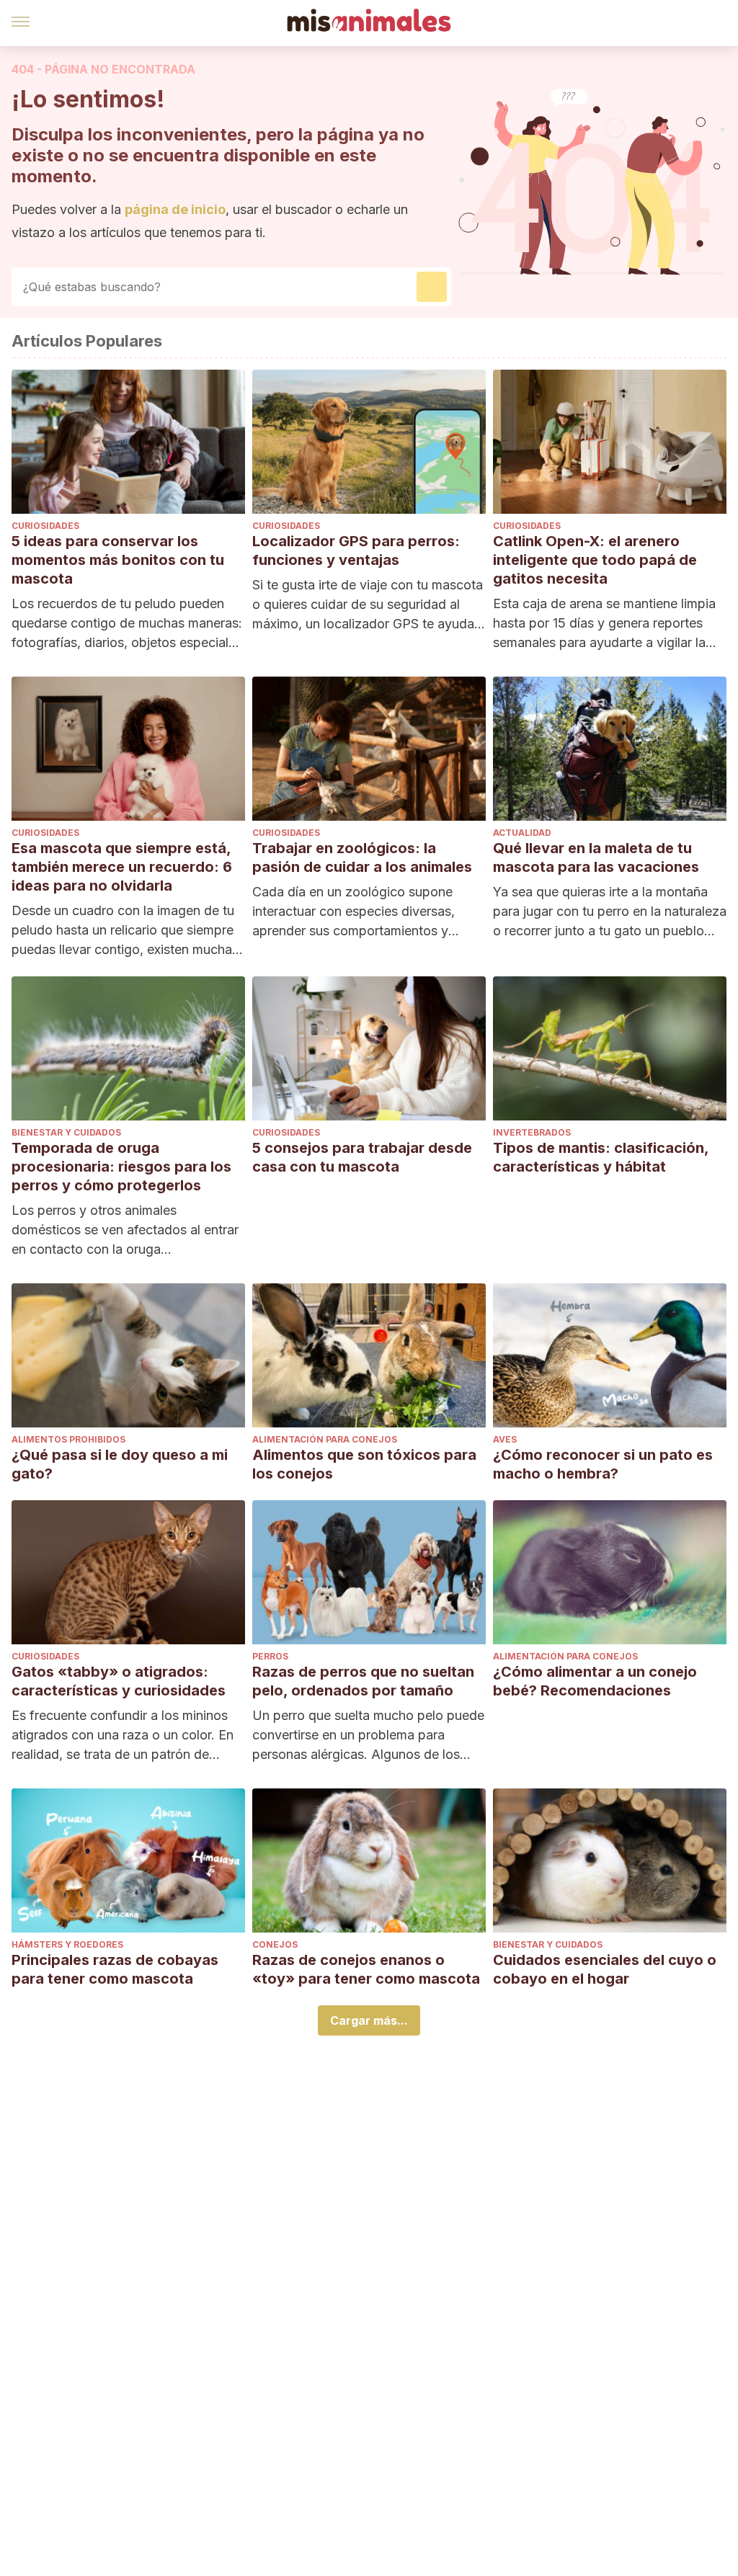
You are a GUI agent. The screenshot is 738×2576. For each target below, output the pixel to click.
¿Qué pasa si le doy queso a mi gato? (120, 1464)
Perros (270, 1656)
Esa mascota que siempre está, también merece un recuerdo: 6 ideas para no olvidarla (122, 867)
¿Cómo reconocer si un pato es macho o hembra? (603, 1464)
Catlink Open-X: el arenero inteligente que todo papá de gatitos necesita (595, 560)
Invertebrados (532, 1132)
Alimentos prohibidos (68, 1439)
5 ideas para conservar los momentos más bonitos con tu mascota (118, 560)
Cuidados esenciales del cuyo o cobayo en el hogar (605, 1969)
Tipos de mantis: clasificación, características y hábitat (601, 1157)
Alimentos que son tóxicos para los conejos (364, 1464)
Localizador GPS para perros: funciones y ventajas (356, 551)
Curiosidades (45, 526)
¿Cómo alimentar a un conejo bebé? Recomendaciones (595, 1681)
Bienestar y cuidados (66, 1132)
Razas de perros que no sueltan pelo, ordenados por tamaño (363, 1681)
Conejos (275, 1944)
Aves (505, 1439)
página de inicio (175, 209)
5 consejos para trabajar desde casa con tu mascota (362, 1157)
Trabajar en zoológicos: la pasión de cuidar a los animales (362, 857)
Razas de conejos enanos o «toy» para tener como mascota (366, 1969)
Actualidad (522, 833)
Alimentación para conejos (325, 1439)
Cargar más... (369, 2020)
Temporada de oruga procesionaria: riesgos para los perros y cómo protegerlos (121, 1167)
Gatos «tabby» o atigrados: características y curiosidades (119, 1681)
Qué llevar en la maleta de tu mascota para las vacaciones (596, 857)
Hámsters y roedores (67, 1944)
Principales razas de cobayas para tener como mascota (115, 1969)
